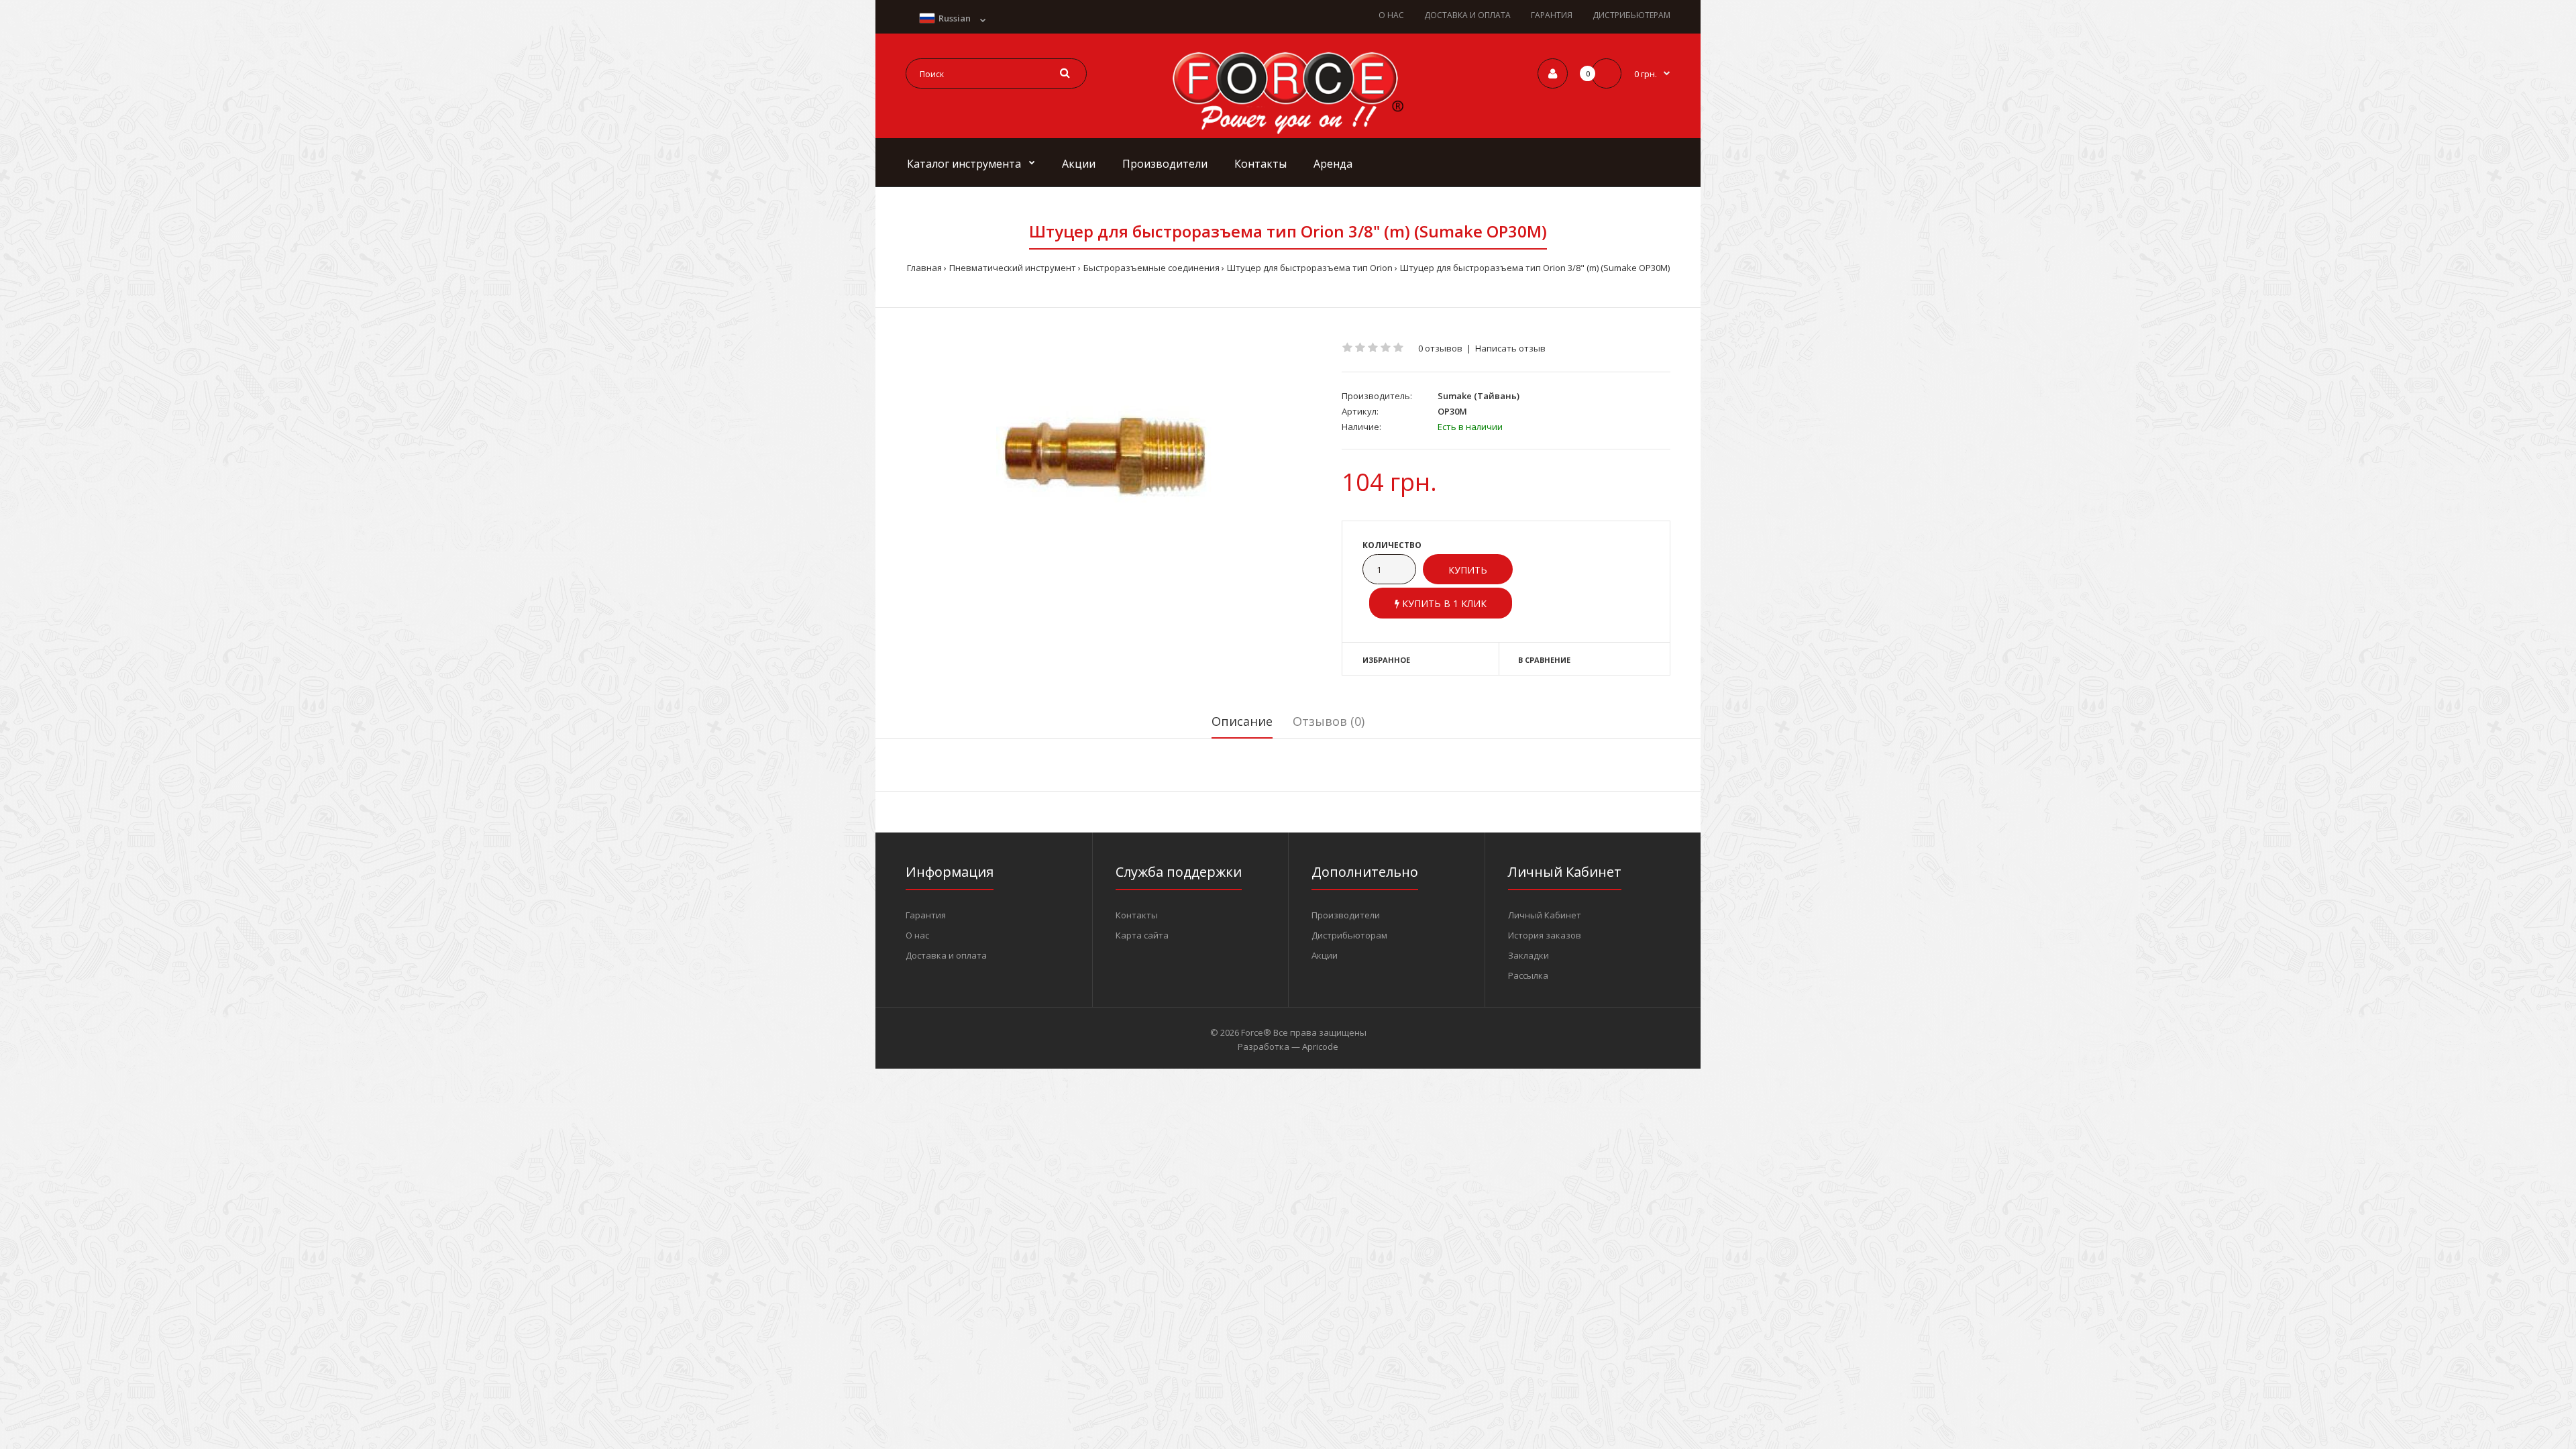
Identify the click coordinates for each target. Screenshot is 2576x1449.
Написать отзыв (1510, 348)
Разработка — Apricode (1288, 1046)
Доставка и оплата (946, 955)
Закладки (1528, 955)
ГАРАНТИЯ (1552, 15)
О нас (917, 935)
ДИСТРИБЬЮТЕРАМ (1631, 15)
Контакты (1137, 915)
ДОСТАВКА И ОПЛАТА (1467, 15)
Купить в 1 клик (1443, 603)
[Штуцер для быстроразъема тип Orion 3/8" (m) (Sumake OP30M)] (1114, 459)
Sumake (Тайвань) (1479, 396)
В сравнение (1544, 660)
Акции (1325, 955)
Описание (1242, 721)
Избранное (1386, 660)
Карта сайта (1142, 935)
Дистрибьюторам (1349, 935)
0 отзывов (1440, 348)
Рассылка (1528, 975)
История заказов (1545, 935)
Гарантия (926, 915)
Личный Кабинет (1545, 915)
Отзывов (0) (1329, 721)
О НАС (1391, 15)
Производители (1346, 915)
